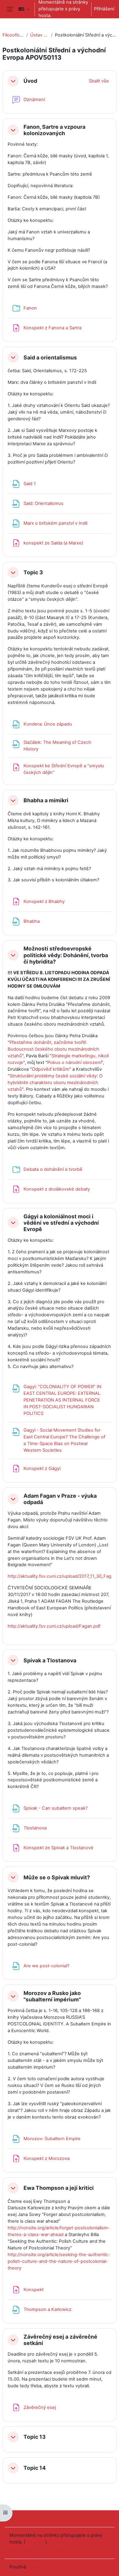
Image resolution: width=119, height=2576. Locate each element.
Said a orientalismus (50, 357)
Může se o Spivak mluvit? (57, 1877)
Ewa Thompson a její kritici (59, 2188)
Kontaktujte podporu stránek (48, 2518)
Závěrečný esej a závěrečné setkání (60, 2340)
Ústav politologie (39, 35)
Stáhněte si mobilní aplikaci (38, 2550)
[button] (24, 9)
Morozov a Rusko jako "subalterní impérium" (52, 1996)
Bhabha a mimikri (46, 800)
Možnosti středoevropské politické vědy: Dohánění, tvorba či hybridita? (66, 955)
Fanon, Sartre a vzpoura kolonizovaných (54, 130)
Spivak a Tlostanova (50, 1660)
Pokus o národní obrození (74, 1062)
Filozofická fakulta (13, 35)
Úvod (30, 81)
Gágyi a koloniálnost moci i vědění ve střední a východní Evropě (61, 1223)
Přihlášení (104, 9)
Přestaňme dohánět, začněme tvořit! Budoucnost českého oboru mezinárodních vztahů (53, 1049)
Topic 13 (35, 2437)
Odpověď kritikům (50, 1069)
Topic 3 (33, 572)
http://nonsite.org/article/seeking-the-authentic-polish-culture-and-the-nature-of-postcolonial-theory (59, 2261)
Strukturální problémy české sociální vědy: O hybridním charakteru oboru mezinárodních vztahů (55, 1083)
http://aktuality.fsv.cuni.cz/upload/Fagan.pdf (54, 1626)
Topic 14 (35, 2468)
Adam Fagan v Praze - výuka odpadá (60, 1499)
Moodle (35, 2567)
